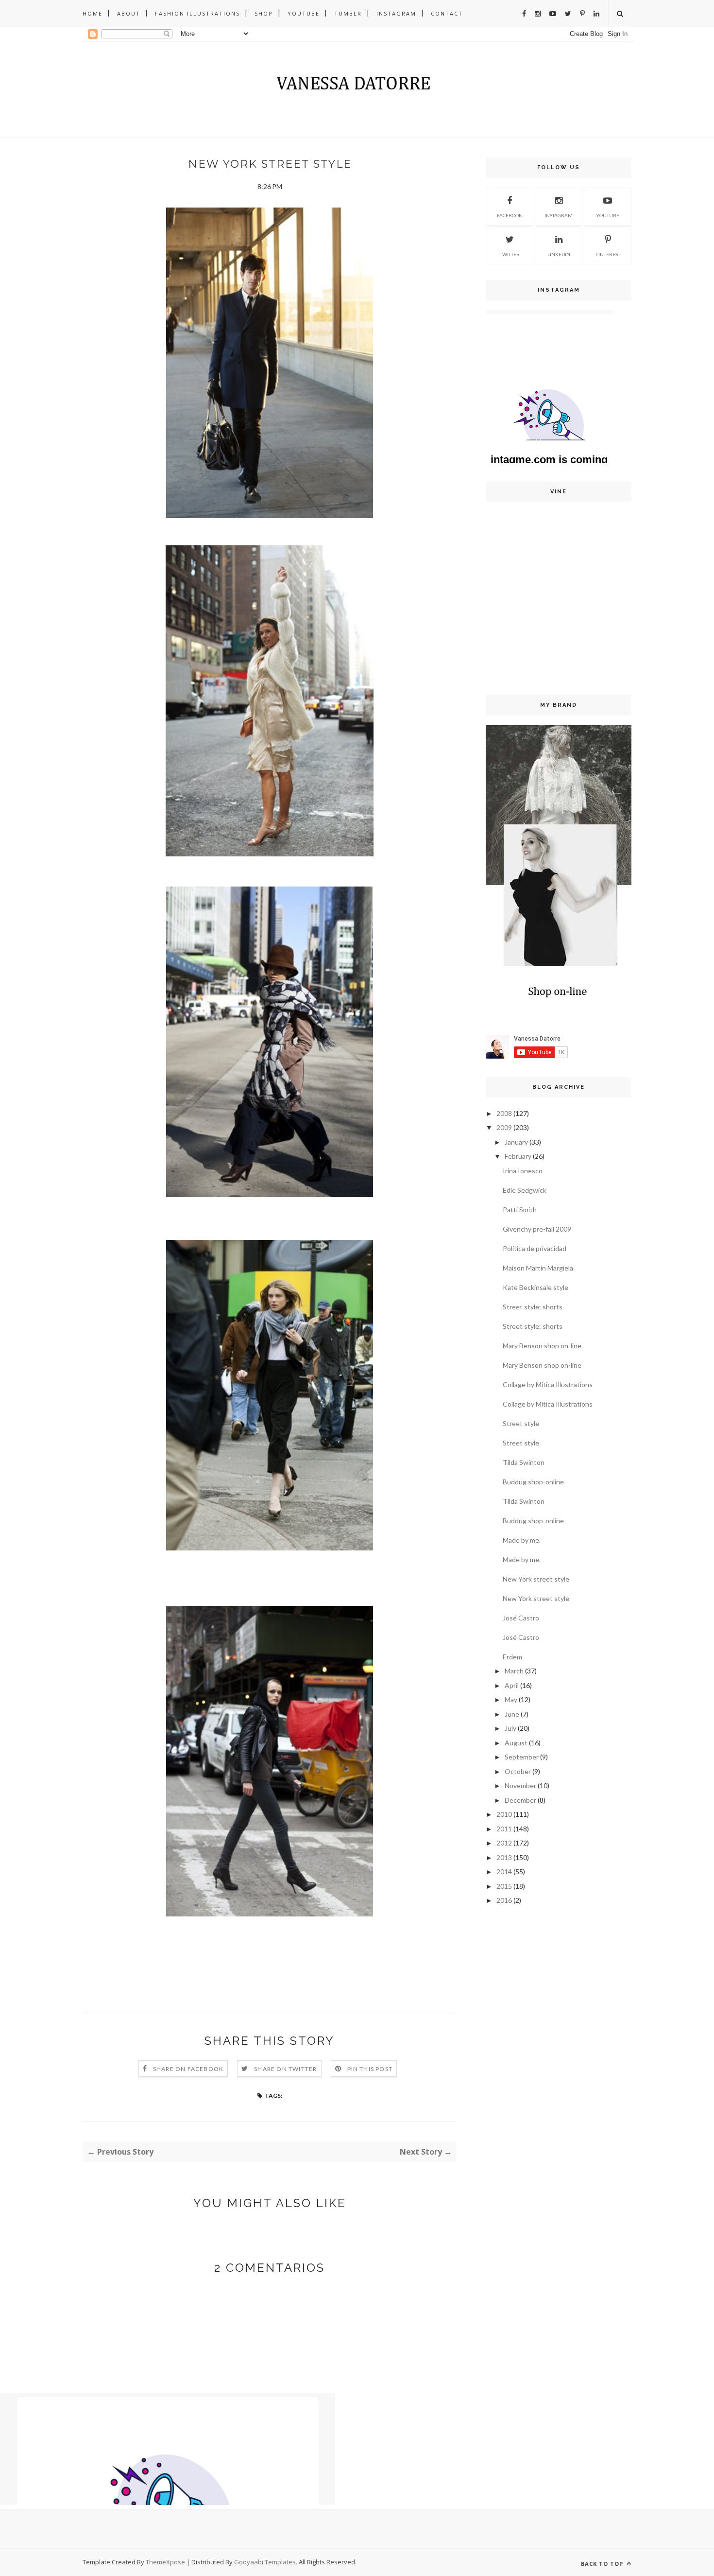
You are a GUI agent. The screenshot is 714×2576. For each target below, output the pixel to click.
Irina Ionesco (523, 1171)
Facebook (510, 215)
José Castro (521, 1618)
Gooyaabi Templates (265, 2562)
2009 (504, 1127)
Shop (264, 13)
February (518, 1156)
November (520, 1785)
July (510, 1728)
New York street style (536, 1579)
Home (93, 13)
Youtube (304, 13)
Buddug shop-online (533, 1482)
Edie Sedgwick (525, 1190)
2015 (504, 1886)
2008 (504, 1113)
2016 (504, 1900)
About (129, 13)
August (516, 1743)
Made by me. (522, 1540)
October (518, 1771)
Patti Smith (520, 1210)
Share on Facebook (188, 2069)
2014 (504, 1871)
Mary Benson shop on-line (542, 1346)
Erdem (512, 1657)
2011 (504, 1829)
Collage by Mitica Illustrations (548, 1384)
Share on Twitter (285, 2069)
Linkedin (559, 254)
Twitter (510, 254)
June (512, 1714)
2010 (504, 1814)
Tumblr (348, 13)
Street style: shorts (533, 1307)
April (512, 1685)
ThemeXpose (165, 2562)
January (516, 1142)
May (511, 1699)
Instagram (396, 13)
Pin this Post (370, 2069)
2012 (504, 1843)
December (520, 1800)
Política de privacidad (535, 1248)
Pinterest (608, 254)
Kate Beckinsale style (535, 1287)
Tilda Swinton (524, 1462)
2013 (504, 1857)
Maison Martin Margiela (538, 1268)
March (514, 1671)
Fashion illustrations (197, 13)
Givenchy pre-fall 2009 (537, 1229)
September (522, 1757)
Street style (521, 1423)
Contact (447, 13)
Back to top (603, 2564)
